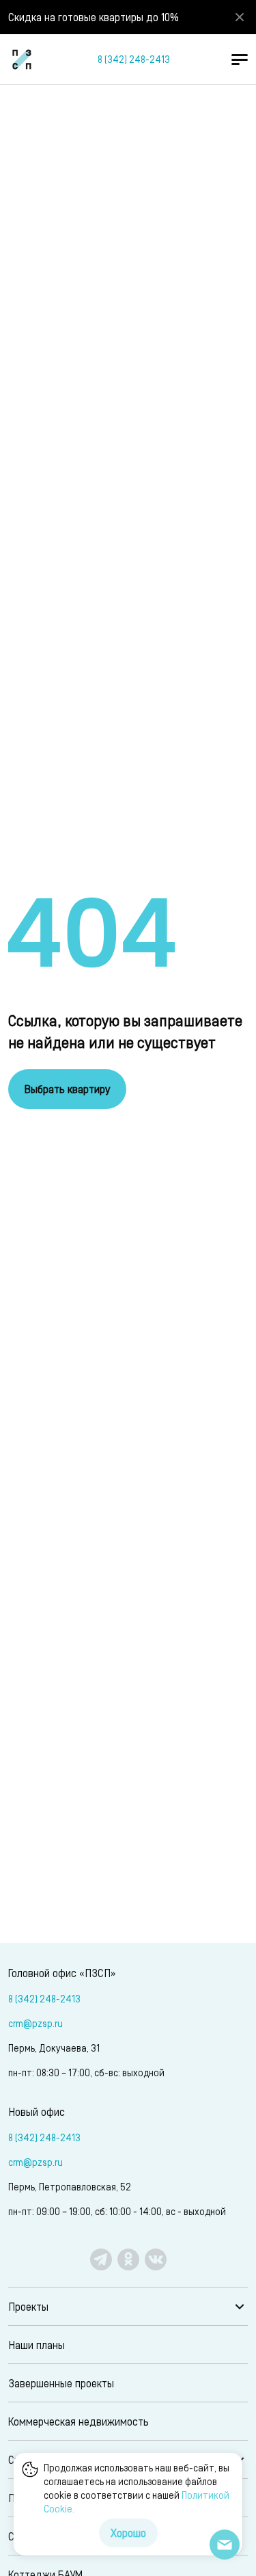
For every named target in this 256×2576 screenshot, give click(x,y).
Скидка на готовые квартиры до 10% (94, 17)
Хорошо (128, 2533)
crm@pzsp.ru (35, 2023)
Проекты (28, 2306)
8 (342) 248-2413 (134, 59)
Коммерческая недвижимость (79, 2421)
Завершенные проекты (61, 2383)
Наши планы (37, 2345)
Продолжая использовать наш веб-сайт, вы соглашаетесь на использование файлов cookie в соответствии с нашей (137, 2488)
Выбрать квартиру (67, 1089)
